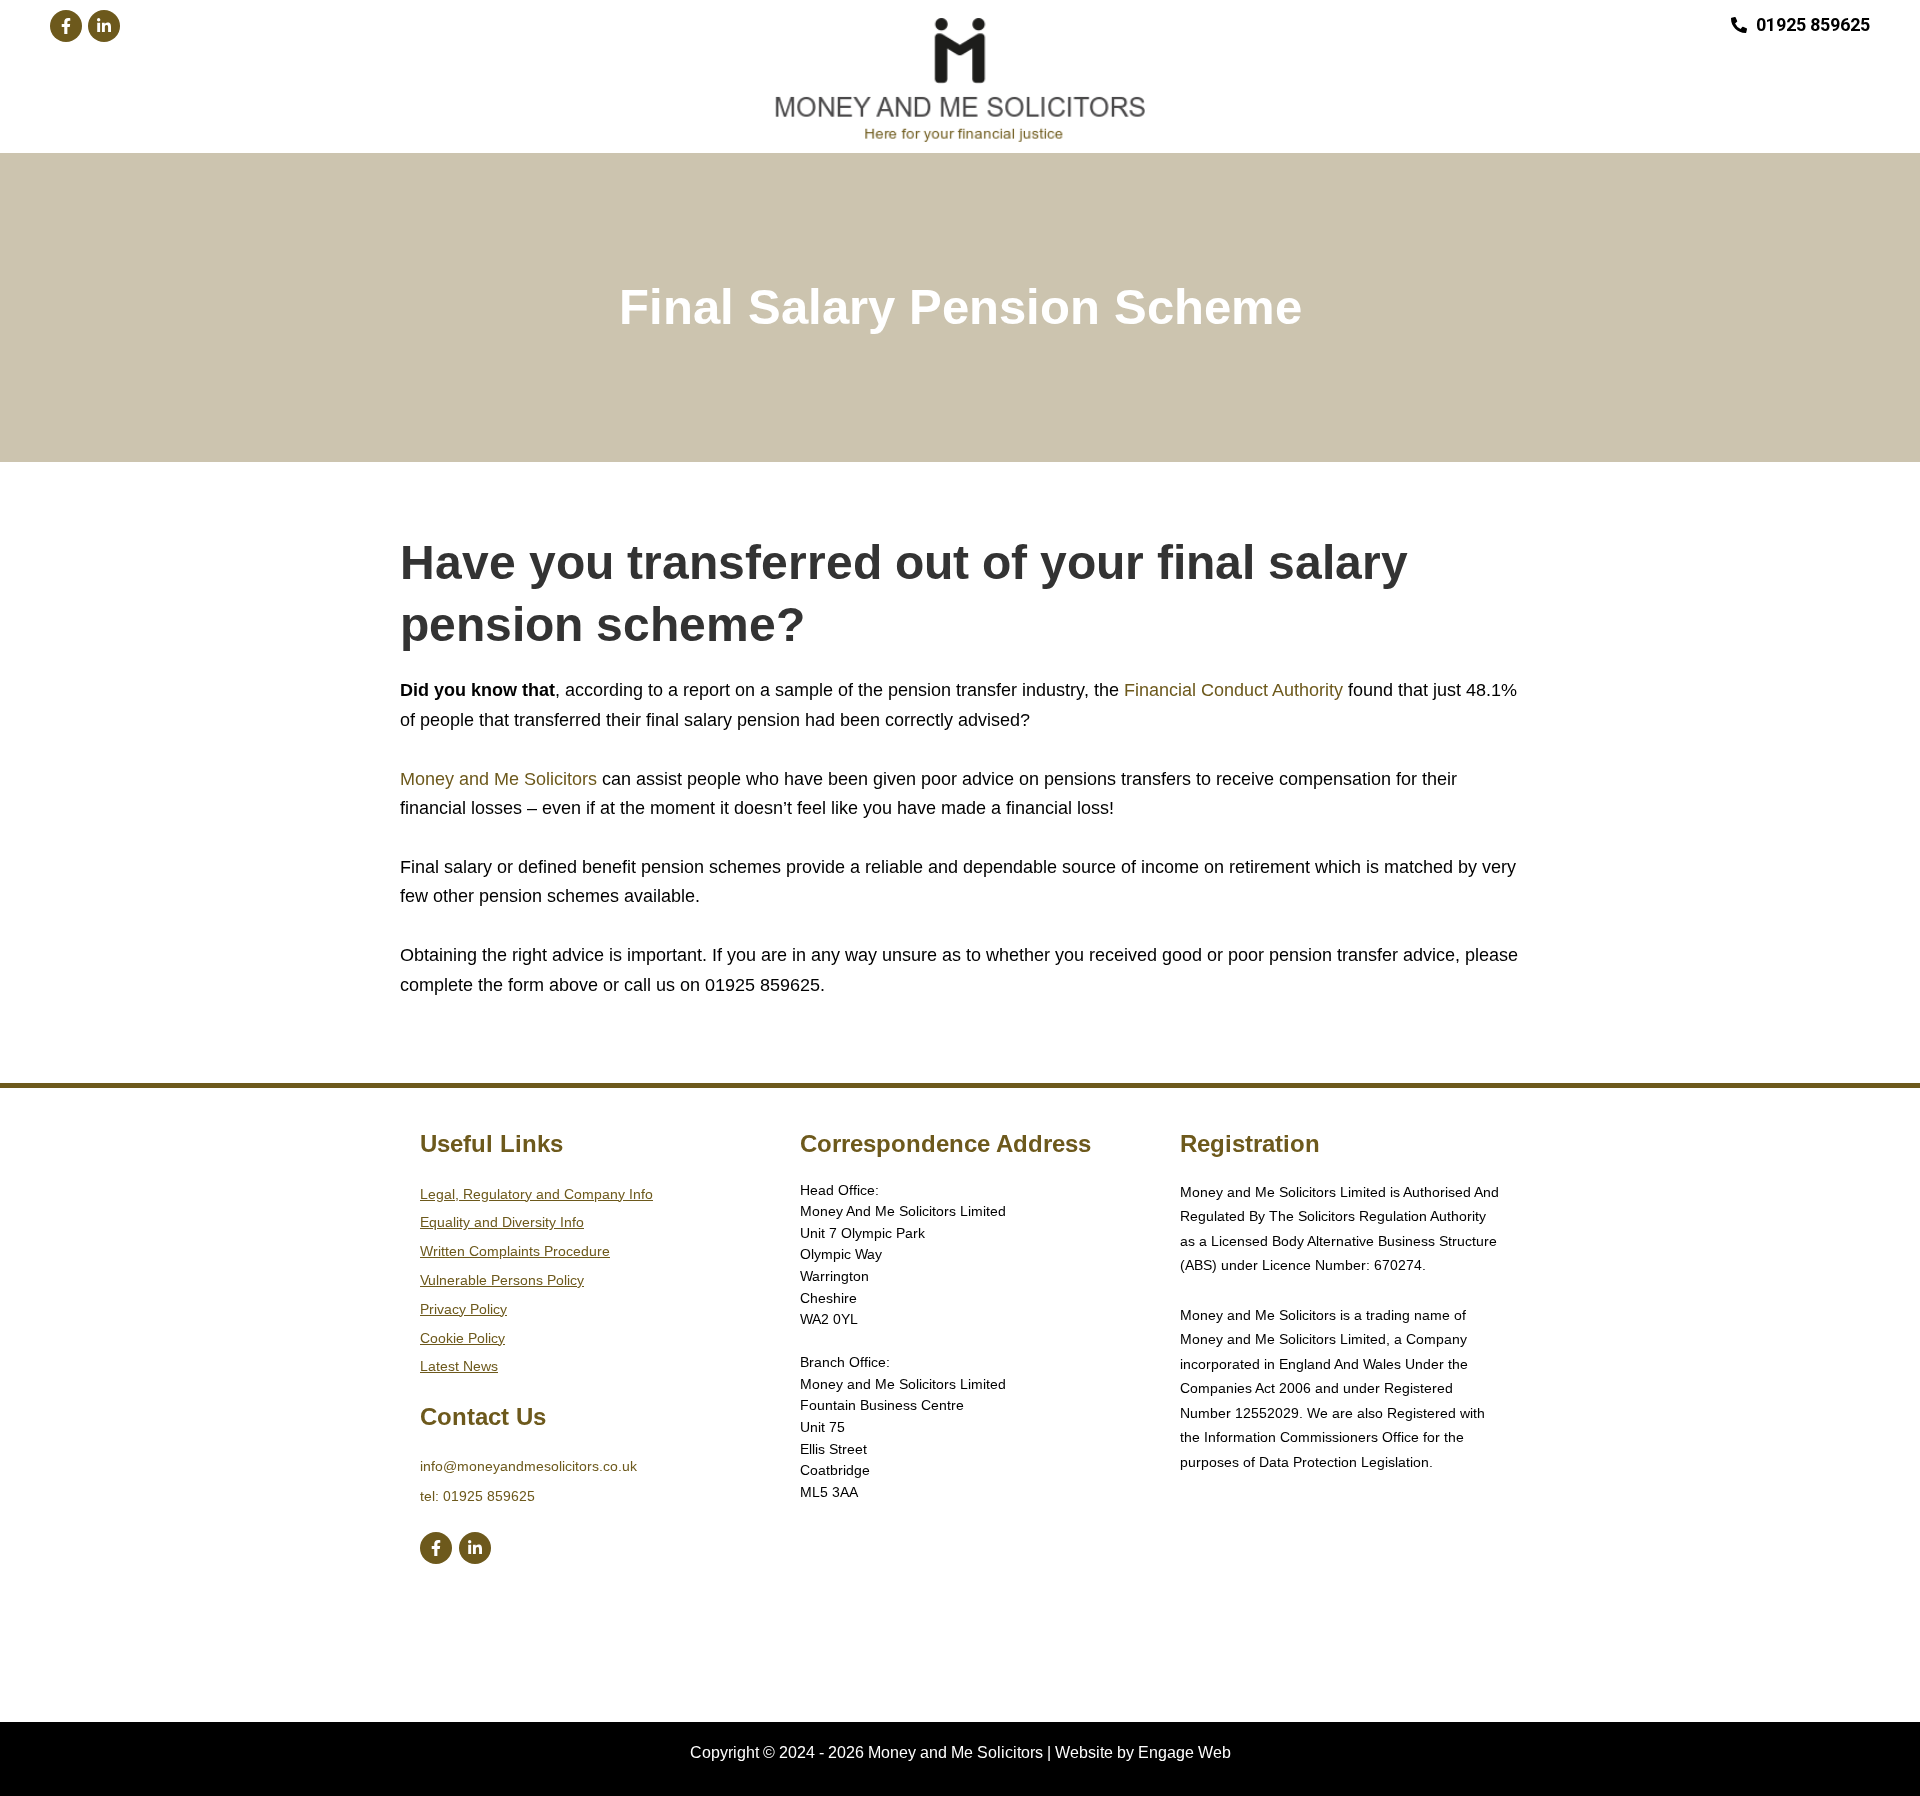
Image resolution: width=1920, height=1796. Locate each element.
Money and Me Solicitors (498, 779)
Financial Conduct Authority (1233, 690)
